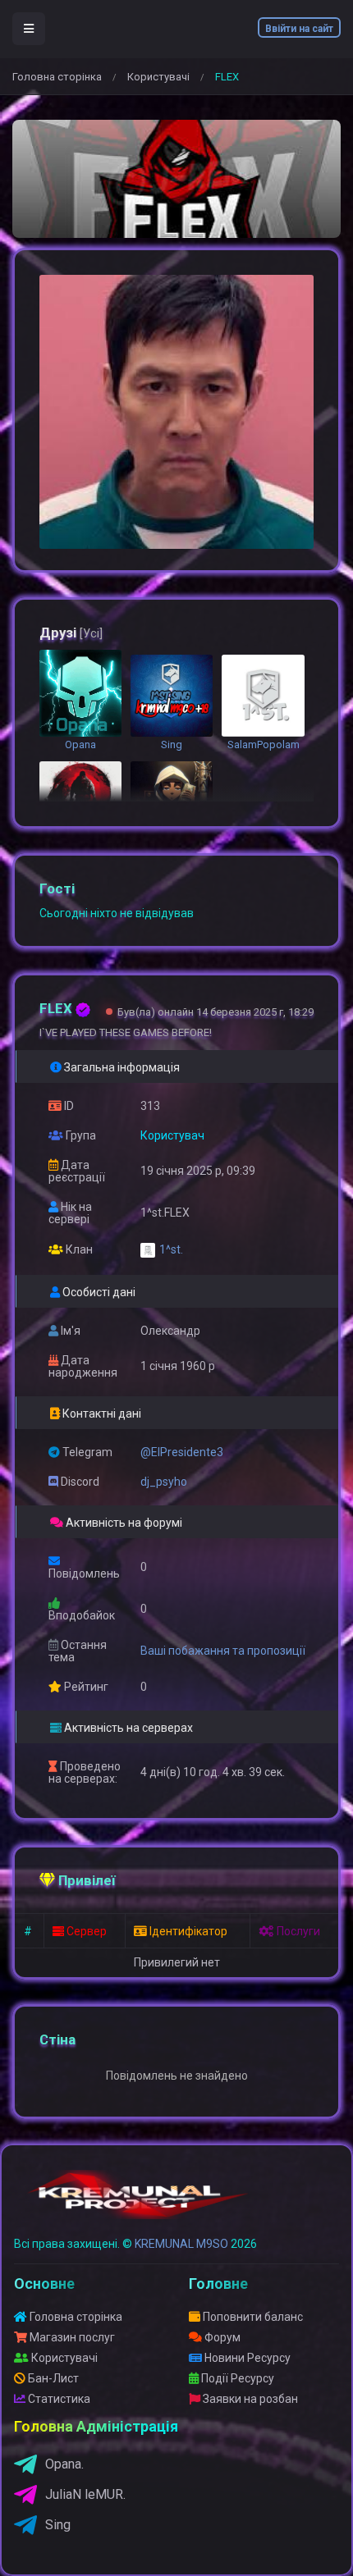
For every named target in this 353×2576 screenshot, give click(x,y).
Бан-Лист (52, 2378)
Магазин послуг (71, 2337)
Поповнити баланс (252, 2317)
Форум (221, 2337)
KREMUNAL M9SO (181, 2244)
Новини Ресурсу (246, 2358)
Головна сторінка (57, 77)
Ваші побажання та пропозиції (223, 1651)
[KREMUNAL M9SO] (138, 2202)
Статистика (58, 2399)
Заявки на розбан (249, 2399)
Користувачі (158, 77)
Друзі (71, 633)
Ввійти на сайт (299, 29)
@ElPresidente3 (182, 1452)
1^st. (171, 1249)
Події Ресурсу (236, 2378)
